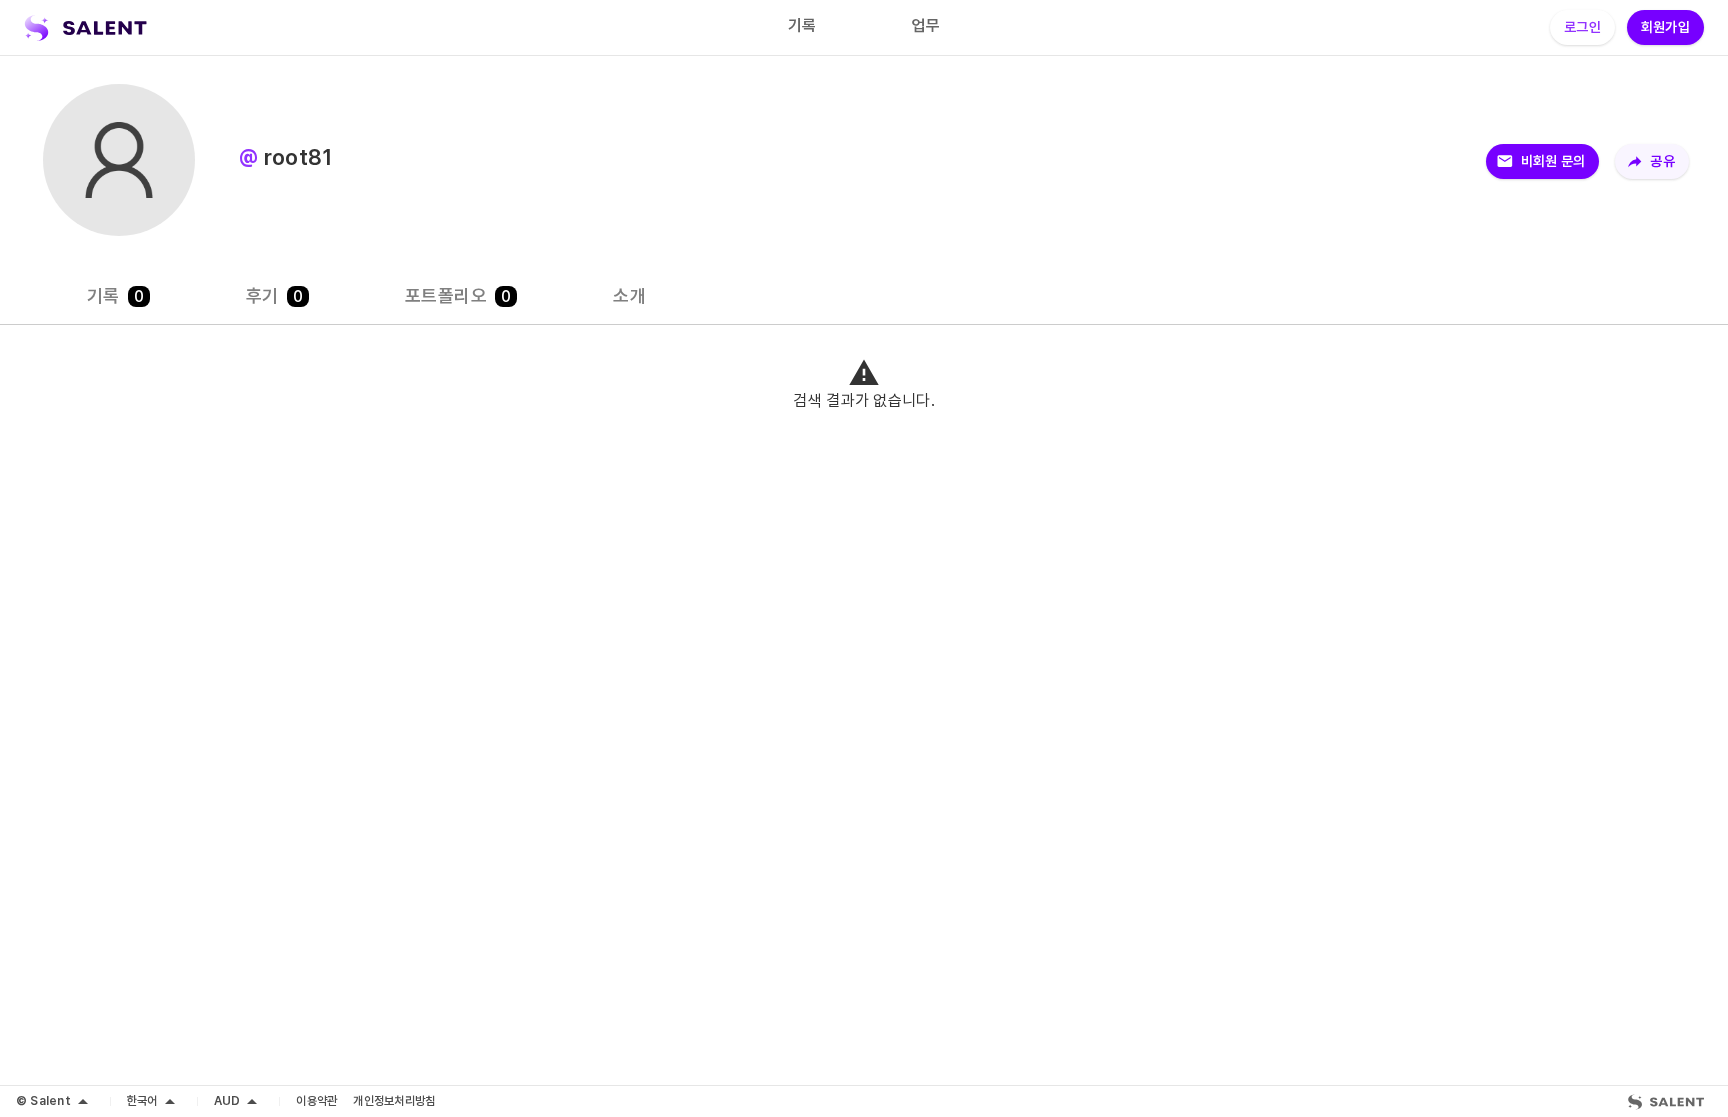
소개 (629, 295)
